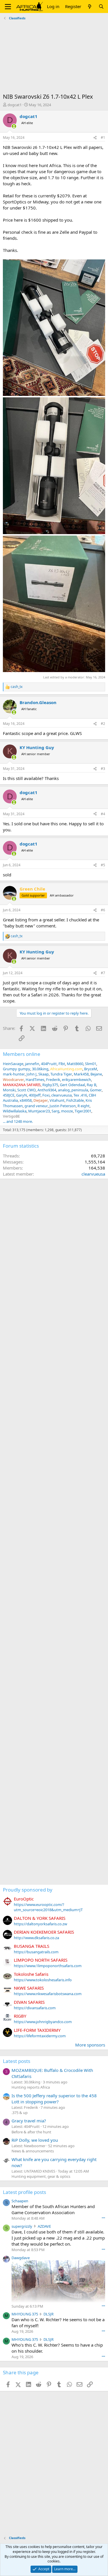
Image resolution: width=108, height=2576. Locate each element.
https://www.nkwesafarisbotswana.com (48, 1994)
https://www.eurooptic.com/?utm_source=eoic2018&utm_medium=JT (48, 1907)
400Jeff (35, 1095)
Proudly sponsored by (28, 1890)
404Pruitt (49, 1064)
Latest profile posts (24, 2192)
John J (32, 1074)
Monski (9, 1090)
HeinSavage (13, 1064)
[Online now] (14, 126)
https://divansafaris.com (35, 2008)
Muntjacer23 (39, 1111)
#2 (103, 724)
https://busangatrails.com (36, 1952)
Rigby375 (50, 1085)
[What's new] (90, 6)
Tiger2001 (83, 1111)
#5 (103, 865)
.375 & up (20, 2113)
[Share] (95, 138)
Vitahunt (57, 1100)
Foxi (46, 1095)
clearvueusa (61, 1095)
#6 (103, 910)
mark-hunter (14, 1074)
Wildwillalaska (15, 1111)
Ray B (91, 1085)
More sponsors (90, 2045)
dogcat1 (15, 105)
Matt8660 (75, 1064)
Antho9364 (47, 1090)
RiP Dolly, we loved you (35, 2140)
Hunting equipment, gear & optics (41, 2176)
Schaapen (20, 2201)
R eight (84, 1106)
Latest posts (17, 2061)
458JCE (9, 1095)
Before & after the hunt (31, 2132)
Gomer (96, 1090)
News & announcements (33, 2151)
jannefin (32, 1064)
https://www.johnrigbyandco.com (43, 2022)
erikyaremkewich (76, 1080)
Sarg (55, 1111)
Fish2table (75, 1100)
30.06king (40, 1069)
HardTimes (35, 1080)
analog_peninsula (73, 1090)
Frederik (53, 1080)
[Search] (101, 6)
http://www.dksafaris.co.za (36, 1938)
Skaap (43, 1074)
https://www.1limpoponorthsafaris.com (48, 1966)
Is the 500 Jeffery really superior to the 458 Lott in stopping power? (54, 2099)
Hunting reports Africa (31, 2087)
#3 (103, 769)
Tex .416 (80, 1095)
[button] (8, 7)
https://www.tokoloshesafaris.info (43, 1980)
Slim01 (91, 1064)
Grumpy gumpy (17, 1069)
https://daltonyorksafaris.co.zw (40, 1924)
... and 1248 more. (18, 1121)
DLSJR (49, 2314)
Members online (22, 1054)
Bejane (96, 1074)
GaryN (22, 1095)
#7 (103, 973)
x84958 (26, 1100)
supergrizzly (22, 2226)
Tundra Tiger (61, 1074)
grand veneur (36, 1106)
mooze (67, 1111)
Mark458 (81, 1074)
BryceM (91, 1069)
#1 (103, 138)
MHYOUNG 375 (25, 2314)
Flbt (62, 1064)
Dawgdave (21, 2258)
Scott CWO (26, 1090)
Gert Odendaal (72, 1085)
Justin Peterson (63, 1106)
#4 (103, 814)
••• (103, 2218)
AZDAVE (44, 2226)
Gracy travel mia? (29, 2121)
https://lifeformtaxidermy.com (40, 2036)
